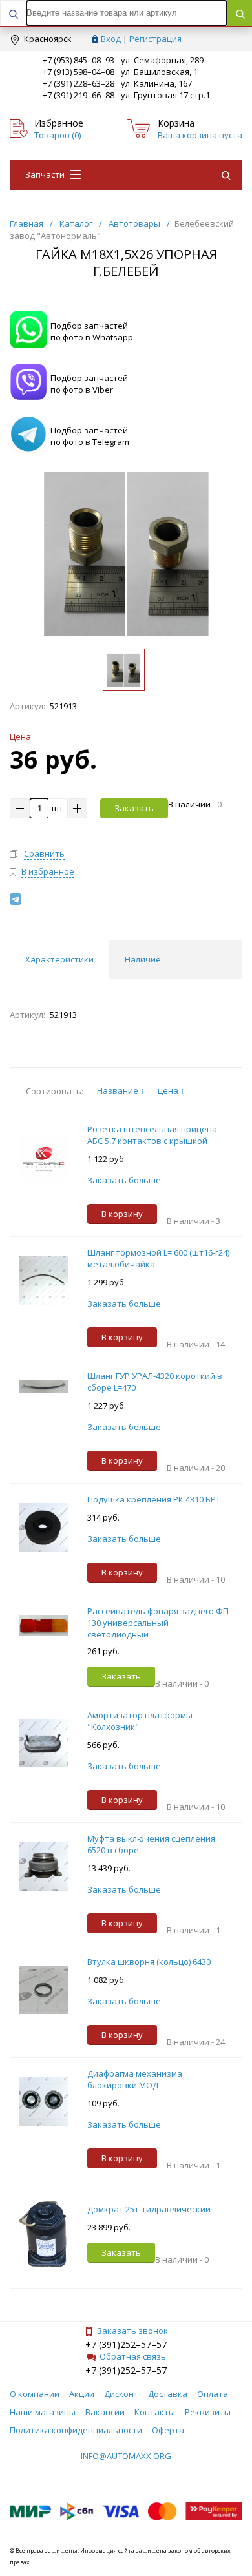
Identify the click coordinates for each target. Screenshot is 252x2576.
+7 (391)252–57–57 (126, 2344)
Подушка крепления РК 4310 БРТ (154, 1499)
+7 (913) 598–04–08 (79, 72)
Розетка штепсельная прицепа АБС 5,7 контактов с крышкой (152, 1135)
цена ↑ (171, 1090)
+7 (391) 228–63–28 (79, 83)
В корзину (122, 1214)
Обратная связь (133, 2356)
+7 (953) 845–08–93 (79, 60)
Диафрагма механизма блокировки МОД (135, 2079)
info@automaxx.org (126, 2456)
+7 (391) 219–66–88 (79, 95)
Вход (111, 39)
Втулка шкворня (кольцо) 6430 (149, 1962)
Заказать (134, 808)
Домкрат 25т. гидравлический (149, 2209)
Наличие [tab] (143, 959)
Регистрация (155, 39)
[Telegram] (16, 899)
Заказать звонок (132, 2331)
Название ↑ (121, 1090)
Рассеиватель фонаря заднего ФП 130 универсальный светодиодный (158, 1623)
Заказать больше (124, 1180)
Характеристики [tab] (59, 959)
